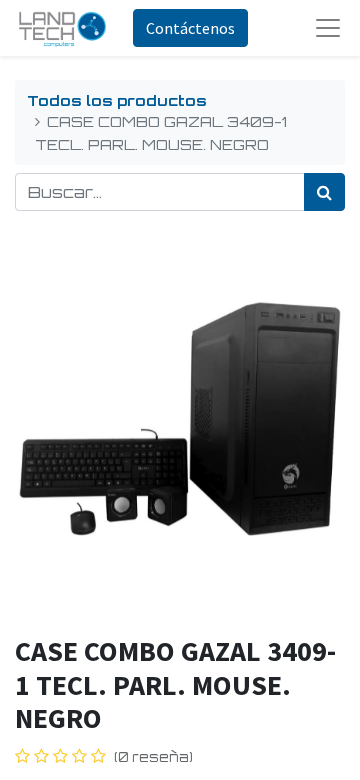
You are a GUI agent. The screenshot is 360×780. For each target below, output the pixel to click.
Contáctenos (190, 28)
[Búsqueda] (324, 192)
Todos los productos (117, 100)
